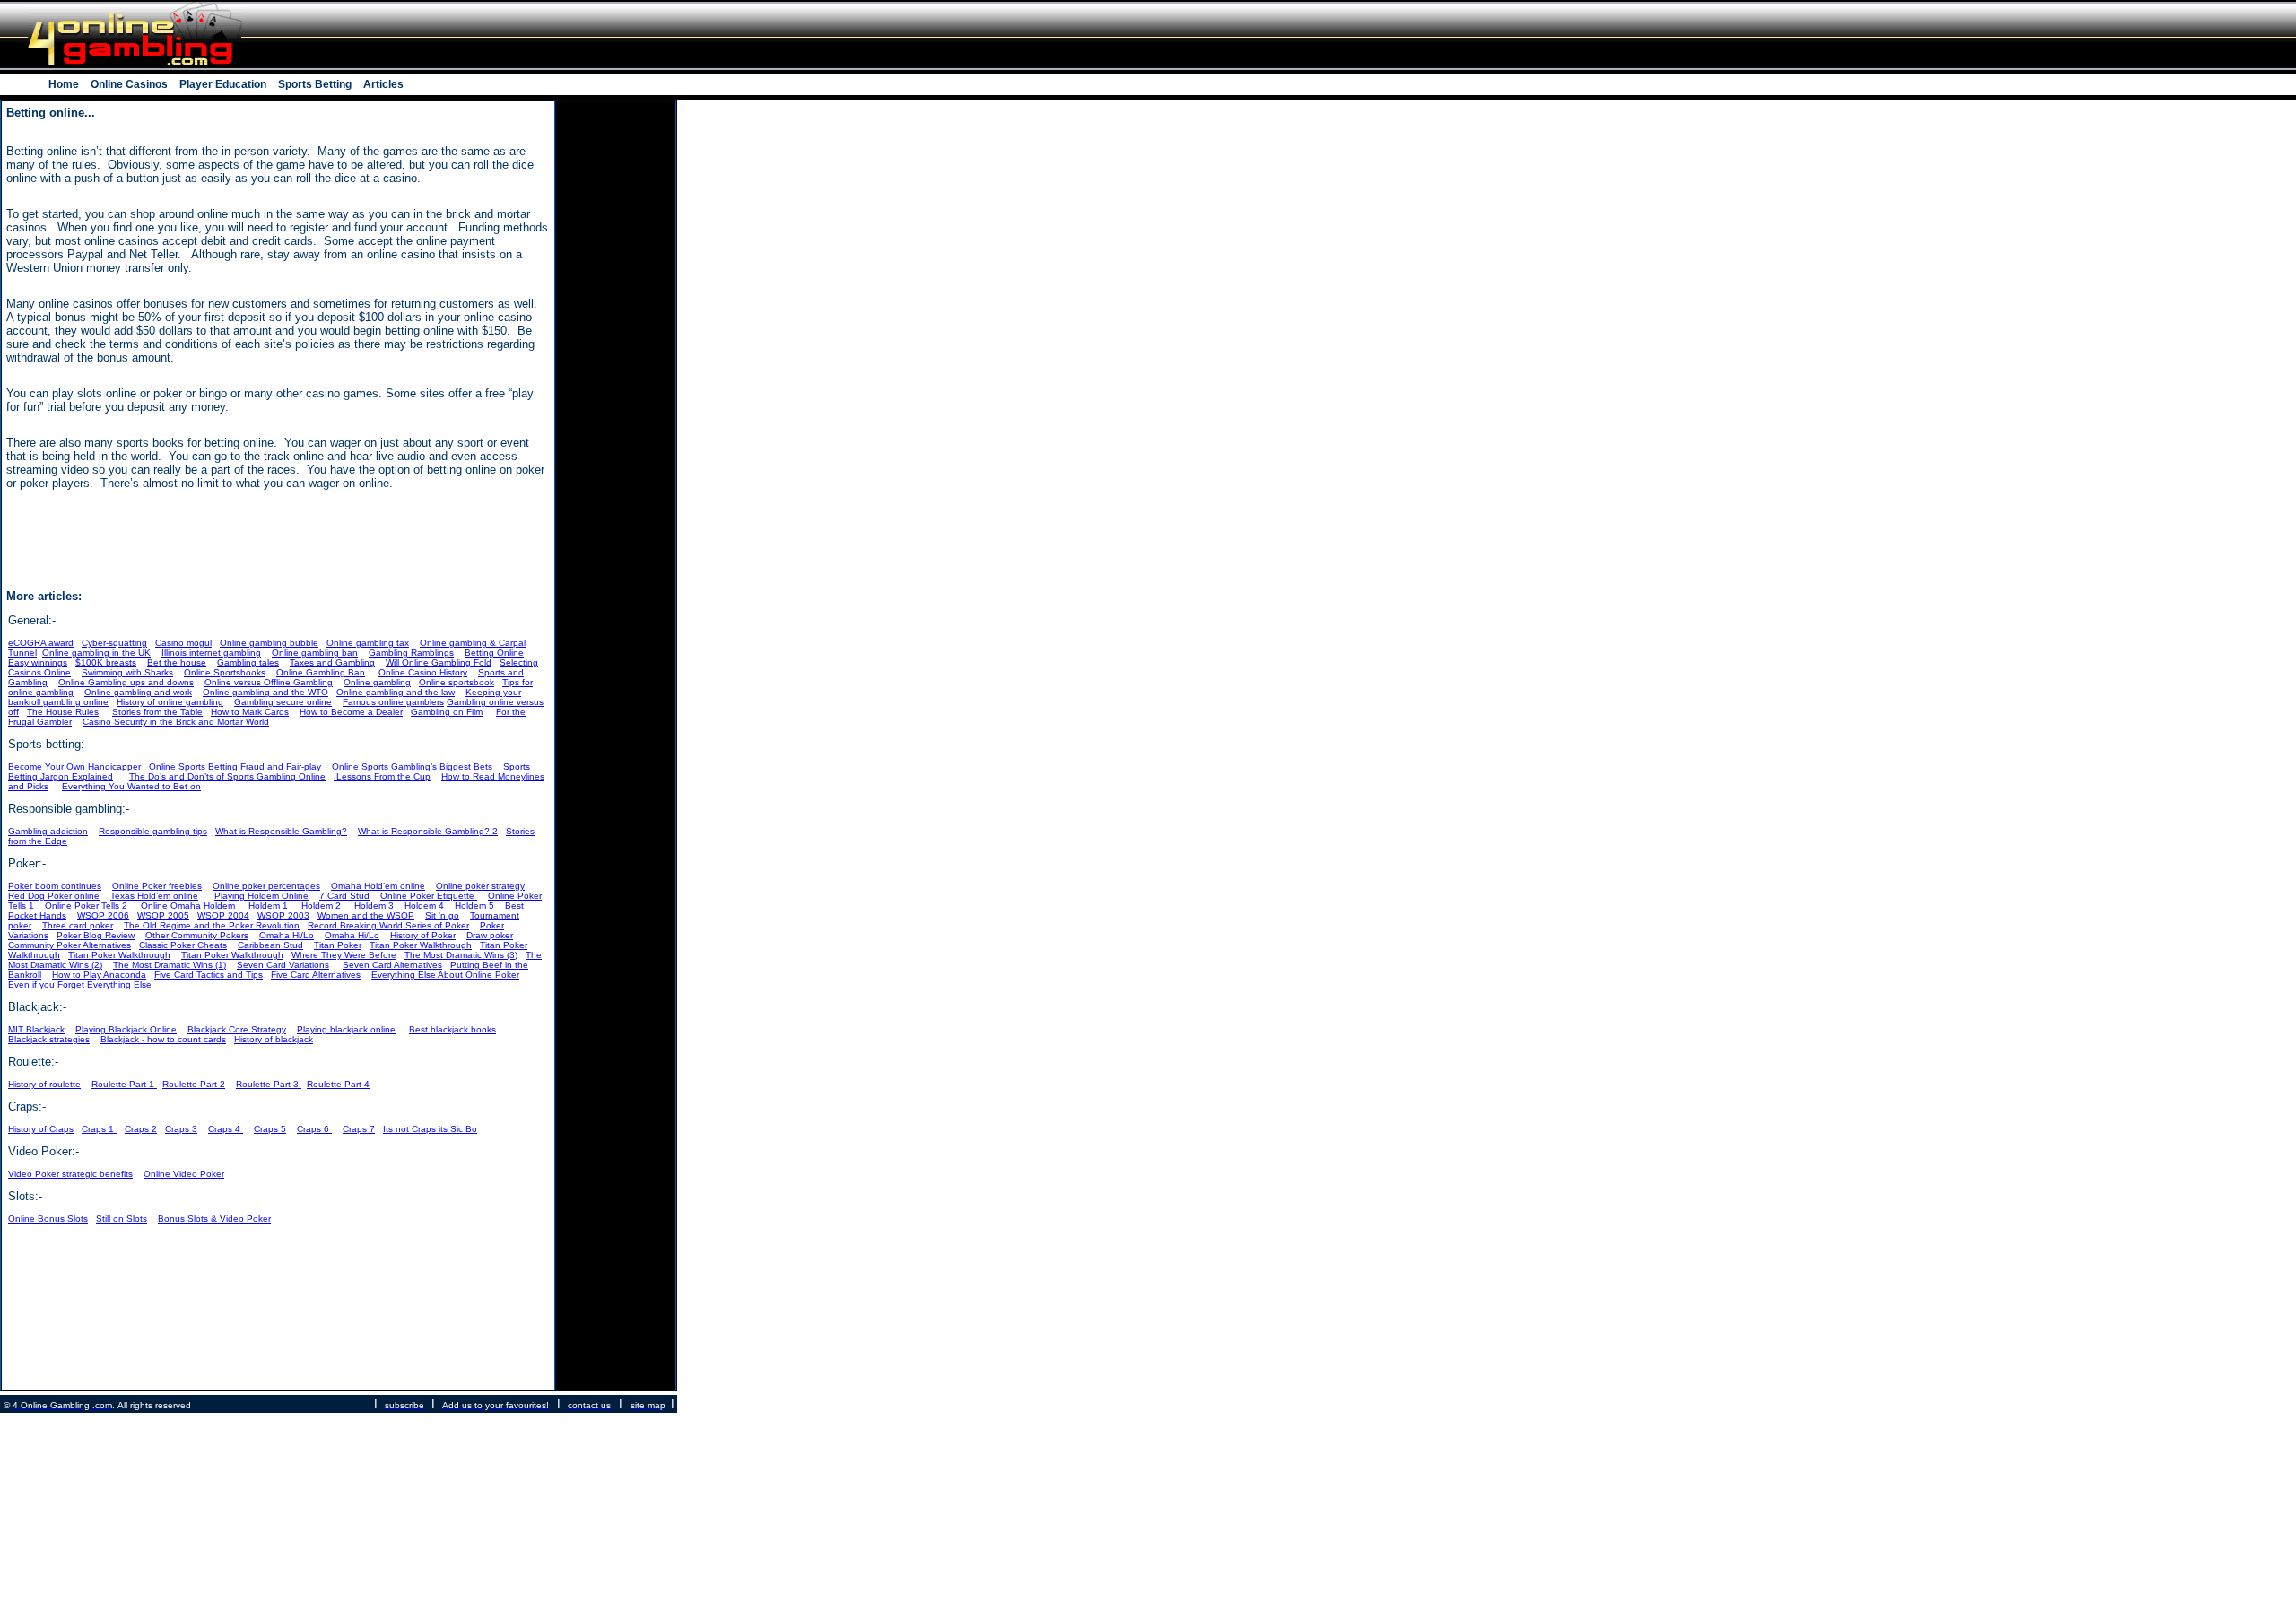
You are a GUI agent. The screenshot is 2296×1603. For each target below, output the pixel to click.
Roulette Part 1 (124, 1084)
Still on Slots (122, 1219)
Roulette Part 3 (269, 1084)
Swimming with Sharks (127, 672)
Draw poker (490, 935)
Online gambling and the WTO (265, 692)
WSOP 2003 (283, 915)
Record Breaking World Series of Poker (388, 925)
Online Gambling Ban (321, 672)
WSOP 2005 (163, 915)
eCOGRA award (41, 643)
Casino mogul (183, 643)
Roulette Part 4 (338, 1084)
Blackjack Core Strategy (237, 1029)
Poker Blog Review (96, 935)
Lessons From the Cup (382, 776)
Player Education (223, 84)
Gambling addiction (48, 831)
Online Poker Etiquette (429, 896)
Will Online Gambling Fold (439, 662)
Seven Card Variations (283, 965)
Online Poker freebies (157, 886)
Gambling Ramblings (411, 653)
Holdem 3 (374, 906)
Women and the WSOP (366, 915)
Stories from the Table (157, 712)
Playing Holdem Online (261, 896)
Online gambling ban (315, 653)
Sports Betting (315, 84)
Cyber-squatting (114, 643)
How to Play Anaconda (99, 975)
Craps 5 (270, 1129)
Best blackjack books (452, 1029)
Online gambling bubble (269, 643)
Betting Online (494, 653)
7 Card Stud (344, 896)
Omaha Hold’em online (378, 886)
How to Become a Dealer (351, 712)
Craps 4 (226, 1129)
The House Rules (63, 712)
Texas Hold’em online (154, 896)
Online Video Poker (184, 1174)
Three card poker (78, 925)
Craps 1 (99, 1129)
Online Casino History (423, 672)
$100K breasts (106, 662)
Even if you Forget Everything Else (80, 984)
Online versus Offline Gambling (269, 682)
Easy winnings (38, 662)
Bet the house (177, 662)
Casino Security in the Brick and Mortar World (176, 722)
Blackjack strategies (49, 1039)
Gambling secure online (283, 702)
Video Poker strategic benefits (70, 1174)
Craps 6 (314, 1129)
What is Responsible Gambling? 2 (428, 831)
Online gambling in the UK (96, 653)
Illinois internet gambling (211, 653)
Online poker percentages (266, 886)
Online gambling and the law (396, 692)
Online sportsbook (457, 682)
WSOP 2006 (103, 915)
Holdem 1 (268, 906)
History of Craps (41, 1129)
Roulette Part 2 (194, 1084)
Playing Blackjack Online (126, 1029)
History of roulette (44, 1084)
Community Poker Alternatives (70, 945)
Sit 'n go (442, 915)
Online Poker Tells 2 (86, 906)
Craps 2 (141, 1129)
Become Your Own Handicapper (74, 767)
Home (65, 84)
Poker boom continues (55, 886)
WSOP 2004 (223, 915)
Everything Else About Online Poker (445, 975)
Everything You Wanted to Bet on (131, 786)
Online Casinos (129, 84)
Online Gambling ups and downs (126, 682)
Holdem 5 (474, 906)
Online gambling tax (368, 643)
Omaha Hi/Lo (287, 935)
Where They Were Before (344, 955)
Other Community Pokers (197, 935)
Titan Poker (338, 945)
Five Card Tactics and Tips (209, 975)
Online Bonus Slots (48, 1219)
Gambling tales (248, 662)
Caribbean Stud (270, 945)
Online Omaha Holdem (188, 906)
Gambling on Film (447, 712)
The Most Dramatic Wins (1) (170, 965)
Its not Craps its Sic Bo (430, 1129)
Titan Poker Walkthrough (421, 945)
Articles (382, 84)
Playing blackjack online (346, 1029)
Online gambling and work (138, 692)
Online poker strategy (480, 886)
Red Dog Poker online (54, 896)
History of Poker (423, 935)
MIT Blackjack (36, 1029)
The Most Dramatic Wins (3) (461, 955)
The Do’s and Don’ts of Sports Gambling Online (227, 776)
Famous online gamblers (393, 702)
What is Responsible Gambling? (281, 831)
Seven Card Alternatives (392, 965)
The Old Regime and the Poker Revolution (212, 925)
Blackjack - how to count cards (163, 1039)
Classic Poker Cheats (183, 945)
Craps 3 (181, 1129)
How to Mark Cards (250, 712)
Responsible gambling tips (153, 831)
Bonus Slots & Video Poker (214, 1219)
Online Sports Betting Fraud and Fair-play (235, 767)
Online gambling (377, 682)
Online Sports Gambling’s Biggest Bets (412, 767)
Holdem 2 (321, 906)
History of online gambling (170, 702)
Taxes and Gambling (332, 662)
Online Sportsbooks (225, 672)
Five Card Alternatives (316, 975)
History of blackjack (274, 1039)
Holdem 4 (424, 906)
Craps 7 (359, 1129)
